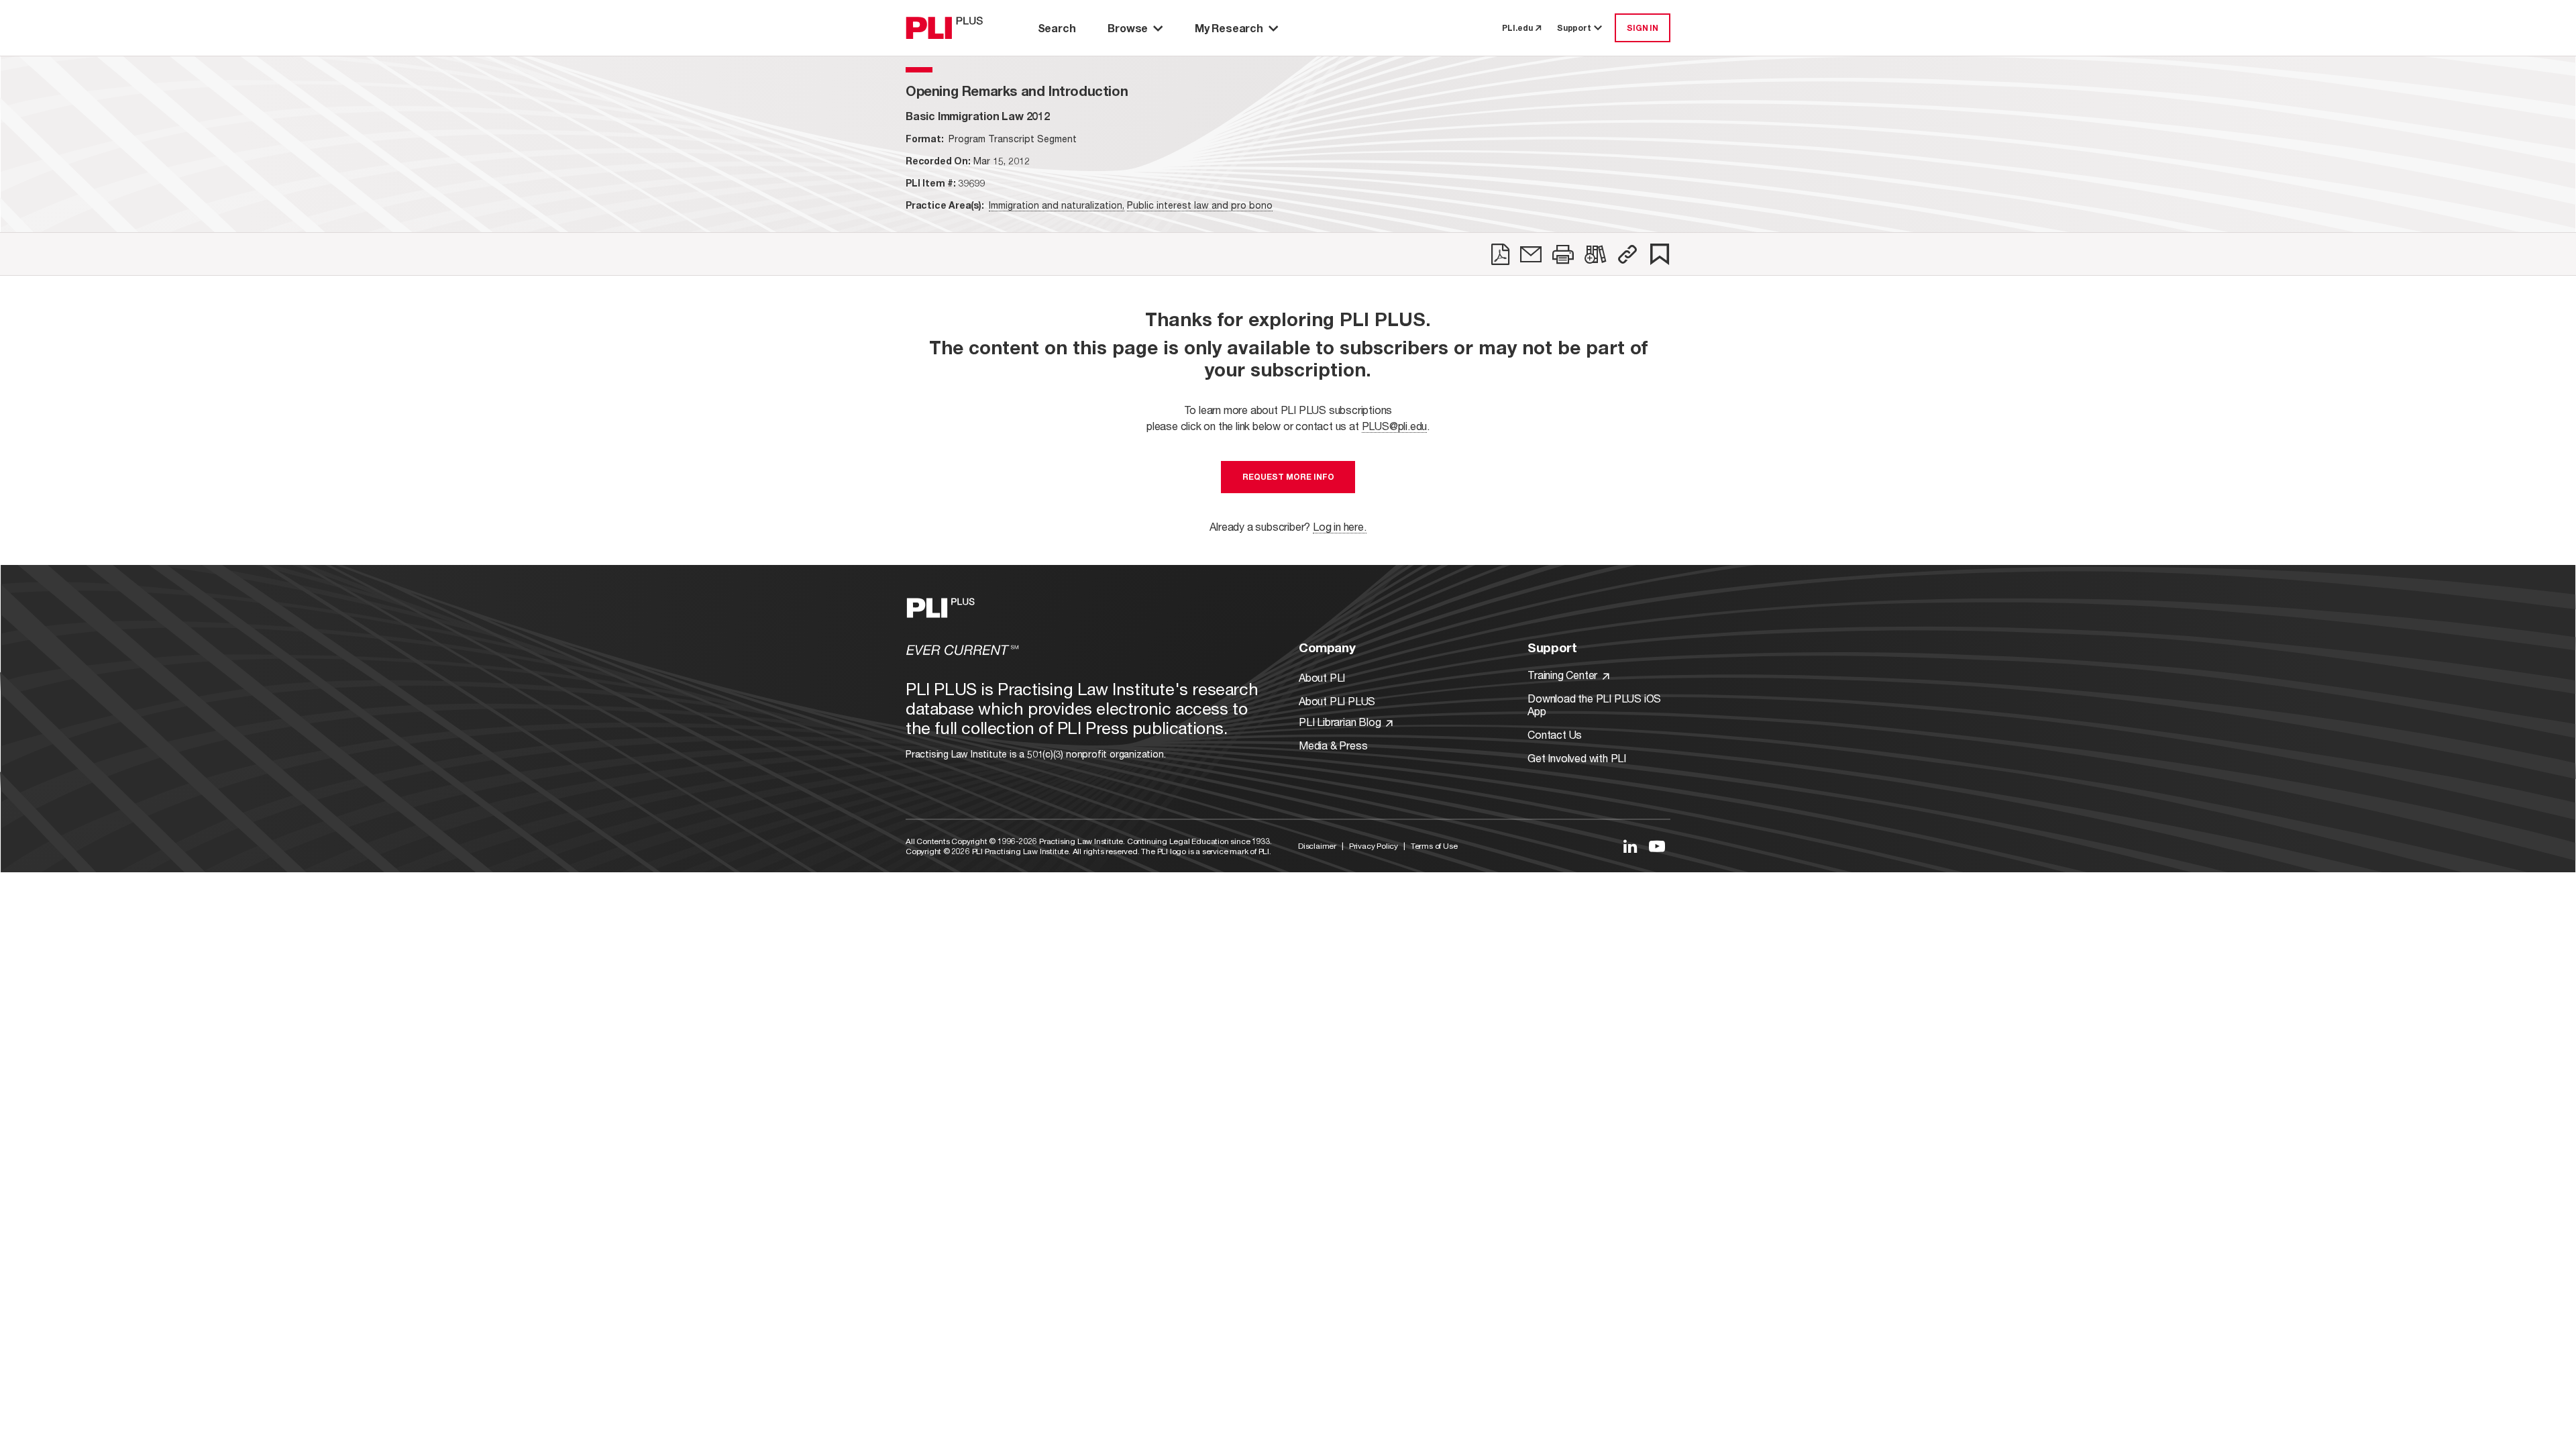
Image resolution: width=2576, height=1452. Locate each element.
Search (1057, 28)
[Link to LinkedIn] (1630, 846)
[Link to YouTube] (1657, 846)
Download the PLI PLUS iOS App (1594, 705)
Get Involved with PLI (1577, 758)
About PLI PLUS (1337, 701)
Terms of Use (1434, 846)
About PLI (1322, 677)
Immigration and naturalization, (1057, 205)
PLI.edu (1517, 28)
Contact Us (1555, 734)
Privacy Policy (1374, 846)
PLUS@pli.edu (1395, 426)
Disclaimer (1317, 846)
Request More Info (1288, 477)
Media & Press (1333, 745)
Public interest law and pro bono (1200, 205)
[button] (1627, 254)
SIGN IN (1643, 28)
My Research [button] (1229, 28)
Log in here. (1340, 526)
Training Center (1564, 675)
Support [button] (1574, 28)
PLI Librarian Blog (1341, 722)
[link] (1500, 254)
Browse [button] (1128, 28)
